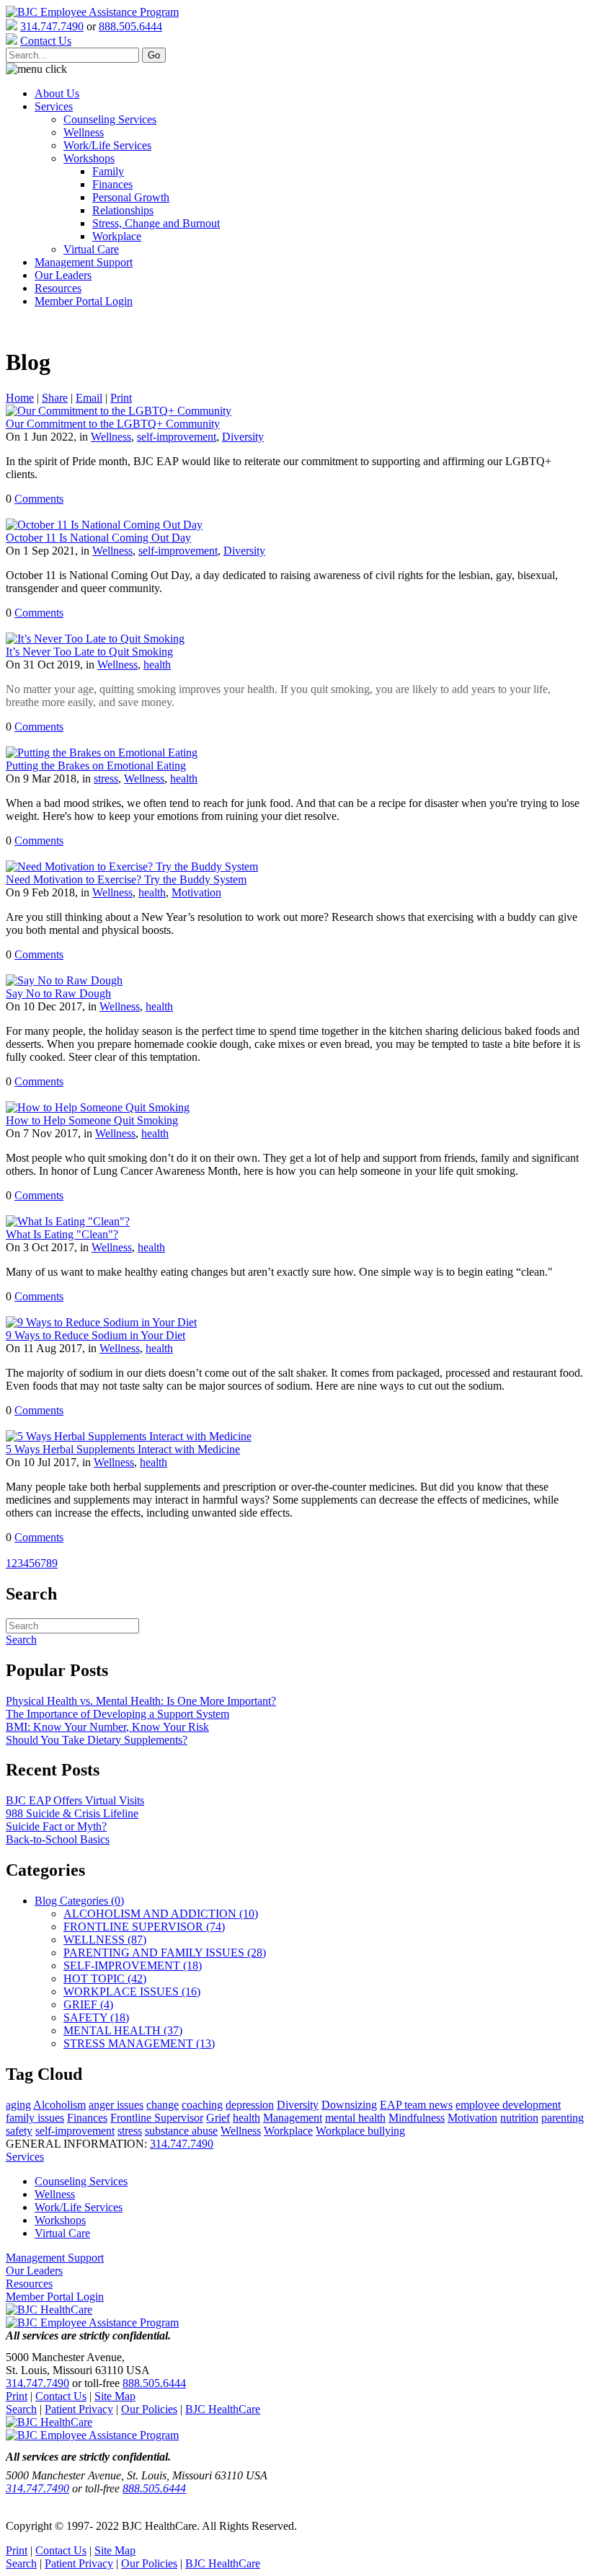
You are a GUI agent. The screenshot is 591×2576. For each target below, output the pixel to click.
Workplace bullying (360, 2131)
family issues (35, 2118)
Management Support (84, 262)
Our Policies (149, 2409)
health (157, 665)
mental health (355, 2118)
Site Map (115, 2396)
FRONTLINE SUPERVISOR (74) (144, 1927)
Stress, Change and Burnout (156, 223)
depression (250, 2105)
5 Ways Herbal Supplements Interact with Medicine (123, 1449)
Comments (39, 499)
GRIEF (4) (88, 2004)
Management (293, 2118)
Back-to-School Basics (58, 1839)
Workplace (117, 236)
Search (21, 2409)
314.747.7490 (52, 26)
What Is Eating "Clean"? (62, 1234)
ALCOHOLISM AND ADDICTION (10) (161, 1914)
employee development (508, 2105)
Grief (218, 2118)
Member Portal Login (84, 301)
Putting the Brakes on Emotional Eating (96, 766)
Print (121, 398)
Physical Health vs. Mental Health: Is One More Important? (141, 1701)
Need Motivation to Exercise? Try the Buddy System (126, 879)
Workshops (89, 158)
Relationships (123, 210)
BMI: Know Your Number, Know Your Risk (107, 1727)
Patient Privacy (79, 2409)
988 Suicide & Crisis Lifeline (72, 1813)
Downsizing (349, 2105)
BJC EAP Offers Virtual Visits (75, 1800)
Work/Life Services (107, 145)
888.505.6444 (130, 26)
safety (19, 2131)
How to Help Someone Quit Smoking (92, 1120)
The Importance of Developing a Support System (117, 1714)
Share (55, 398)
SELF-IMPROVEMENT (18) (133, 1966)
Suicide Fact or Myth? (56, 1826)
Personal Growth (131, 197)
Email (89, 398)
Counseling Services (110, 119)
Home (20, 398)
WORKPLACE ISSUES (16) (132, 1991)
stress (106, 778)
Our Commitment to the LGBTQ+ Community (113, 424)
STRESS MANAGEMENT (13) (139, 2043)
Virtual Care (91, 249)
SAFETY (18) (96, 2017)
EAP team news (416, 2105)
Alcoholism (59, 2105)
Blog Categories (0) (79, 1901)
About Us (57, 93)
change (163, 2105)
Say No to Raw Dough (58, 993)
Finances (112, 184)
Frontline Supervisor (157, 2118)
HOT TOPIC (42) (105, 1979)
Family (108, 171)
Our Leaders (63, 275)
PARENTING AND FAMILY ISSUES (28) (165, 1953)
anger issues (116, 2105)
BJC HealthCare (223, 2409)
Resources (58, 288)
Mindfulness (417, 2118)
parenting (563, 2118)
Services (54, 106)
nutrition (519, 2118)
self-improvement (177, 437)
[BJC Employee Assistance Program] (92, 12)
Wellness (84, 132)
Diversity (243, 437)
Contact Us (61, 2396)
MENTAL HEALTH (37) (123, 2030)
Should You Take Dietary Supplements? (97, 1740)
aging (18, 2105)
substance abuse (181, 2131)
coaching (202, 2105)
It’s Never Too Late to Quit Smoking (89, 652)
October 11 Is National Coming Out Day (98, 538)
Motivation (196, 892)
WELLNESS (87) (105, 1940)
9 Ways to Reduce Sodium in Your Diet (95, 1335)
